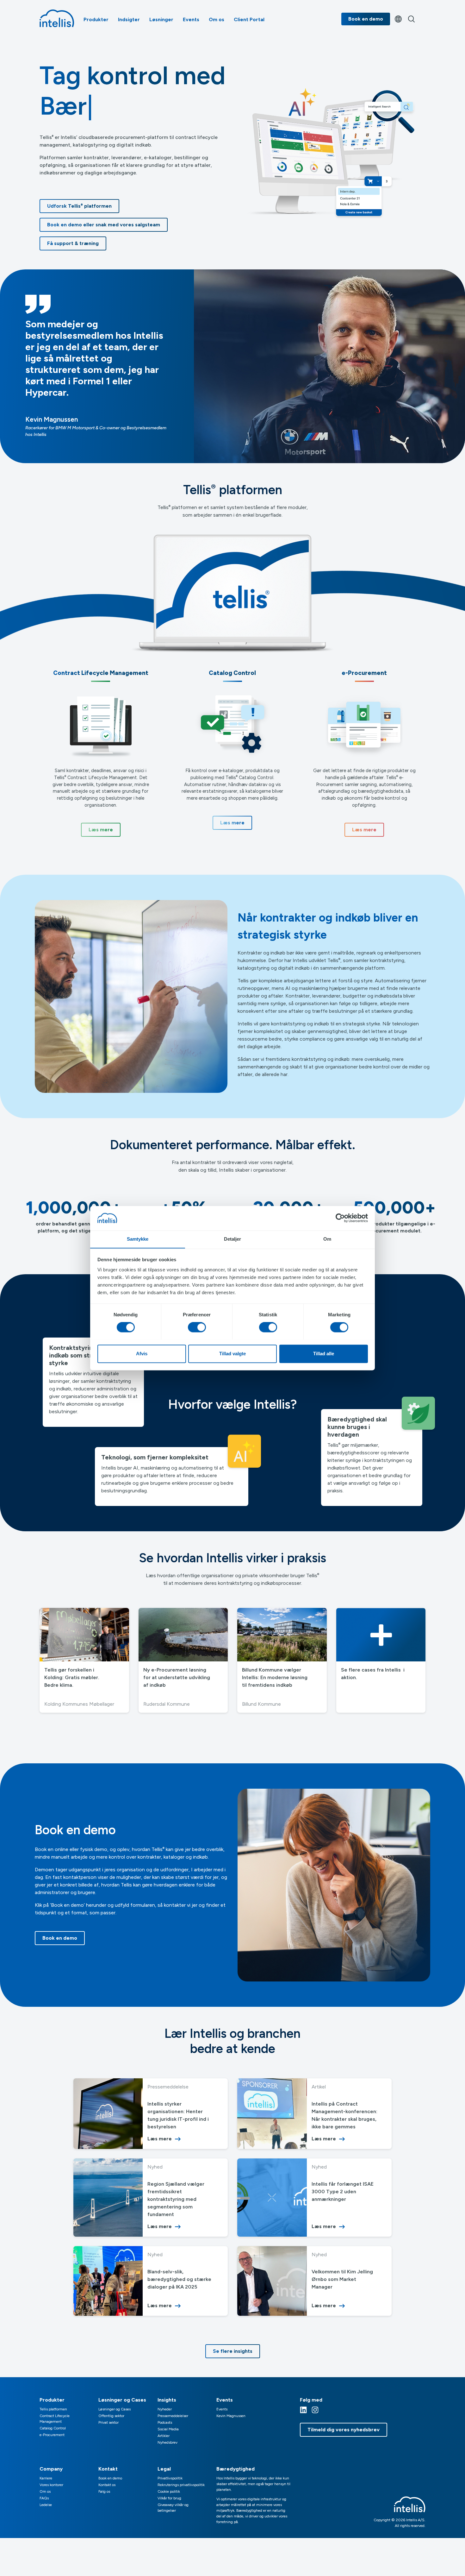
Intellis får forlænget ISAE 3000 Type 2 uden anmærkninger (343, 2192)
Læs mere (160, 2139)
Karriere (46, 2478)
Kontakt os (107, 2485)
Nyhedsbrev (167, 2442)
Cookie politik (169, 2491)
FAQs (44, 2498)
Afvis (142, 1354)
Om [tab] (327, 1239)
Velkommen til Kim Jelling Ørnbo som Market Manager (342, 2279)
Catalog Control (53, 2428)
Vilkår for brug (169, 2498)
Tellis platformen (53, 2409)
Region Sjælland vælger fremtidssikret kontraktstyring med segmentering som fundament (176, 2199)
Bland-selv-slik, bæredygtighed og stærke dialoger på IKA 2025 (179, 2279)
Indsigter (129, 19)
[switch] (197, 1327)
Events (191, 19)
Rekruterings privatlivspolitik (181, 2485)
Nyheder (165, 2409)
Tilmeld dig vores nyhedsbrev (344, 2430)
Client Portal (249, 19)
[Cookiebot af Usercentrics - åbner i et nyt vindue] (340, 1218)
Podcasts (165, 2422)
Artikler (164, 2436)
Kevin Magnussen (231, 2416)
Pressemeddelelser (173, 2416)
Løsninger (161, 19)
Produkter (96, 19)
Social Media (168, 2429)
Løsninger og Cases (115, 2409)
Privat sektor (108, 2422)
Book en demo (366, 19)
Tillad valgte (232, 1354)
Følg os (104, 2491)
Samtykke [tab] (138, 1239)
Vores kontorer (51, 2485)
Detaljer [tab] (233, 1239)
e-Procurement (52, 2435)
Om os (217, 19)
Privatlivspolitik (170, 2478)
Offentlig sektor (111, 2416)
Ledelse (46, 2505)
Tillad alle (324, 1354)
